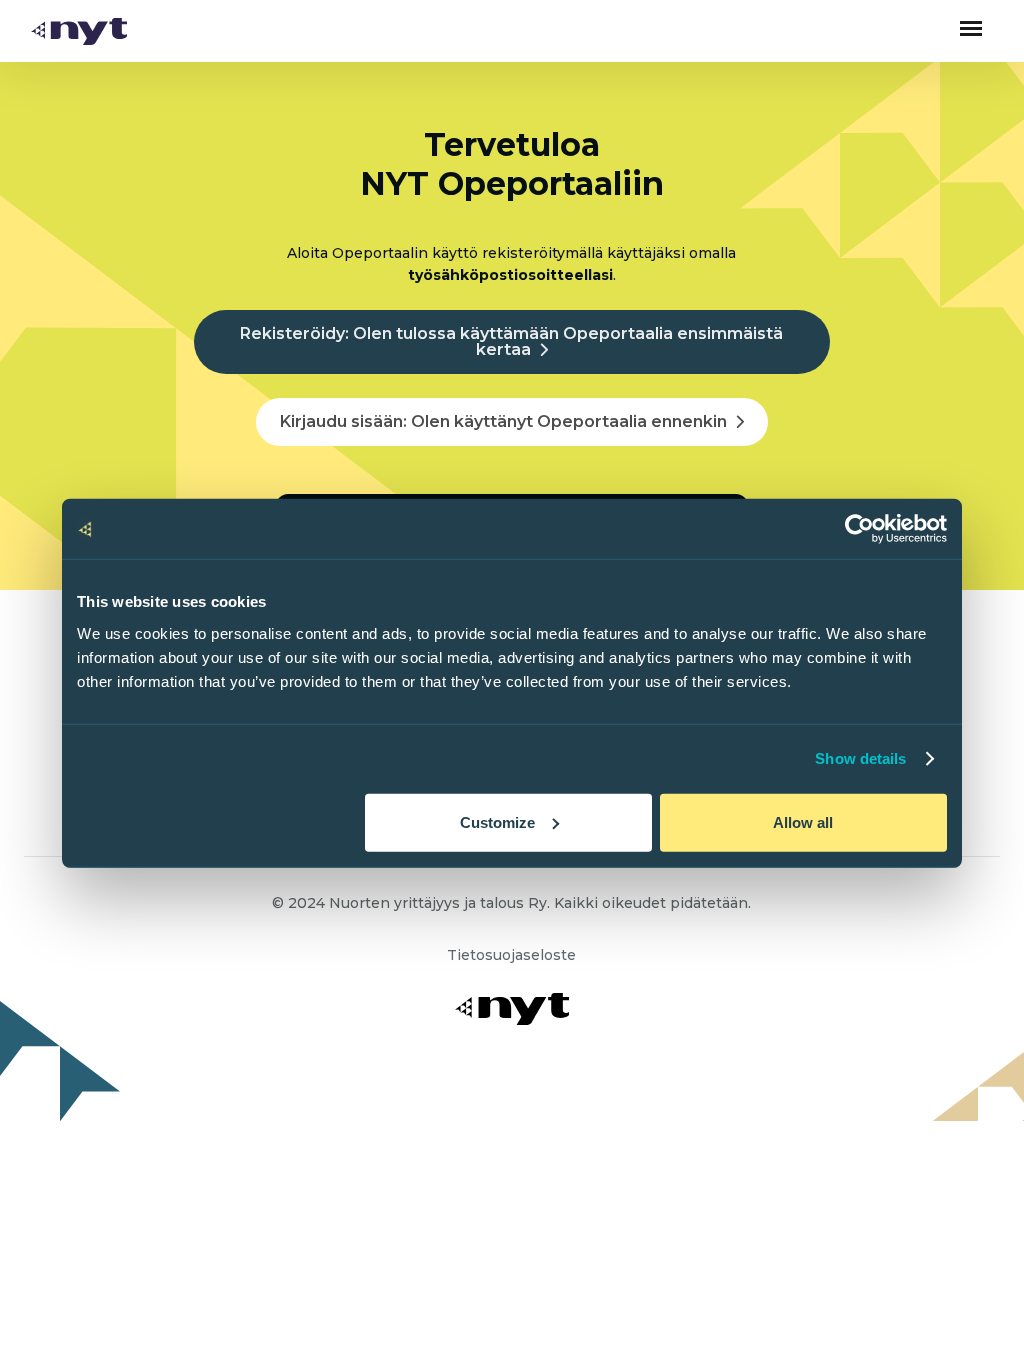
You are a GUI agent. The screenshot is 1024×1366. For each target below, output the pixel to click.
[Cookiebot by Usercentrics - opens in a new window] (859, 529)
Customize (497, 821)
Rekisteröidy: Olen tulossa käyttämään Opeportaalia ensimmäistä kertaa (511, 341)
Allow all (803, 821)
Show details (860, 758)
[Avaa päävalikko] (971, 28)
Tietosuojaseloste (511, 955)
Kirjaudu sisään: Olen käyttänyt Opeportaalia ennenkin (503, 421)
